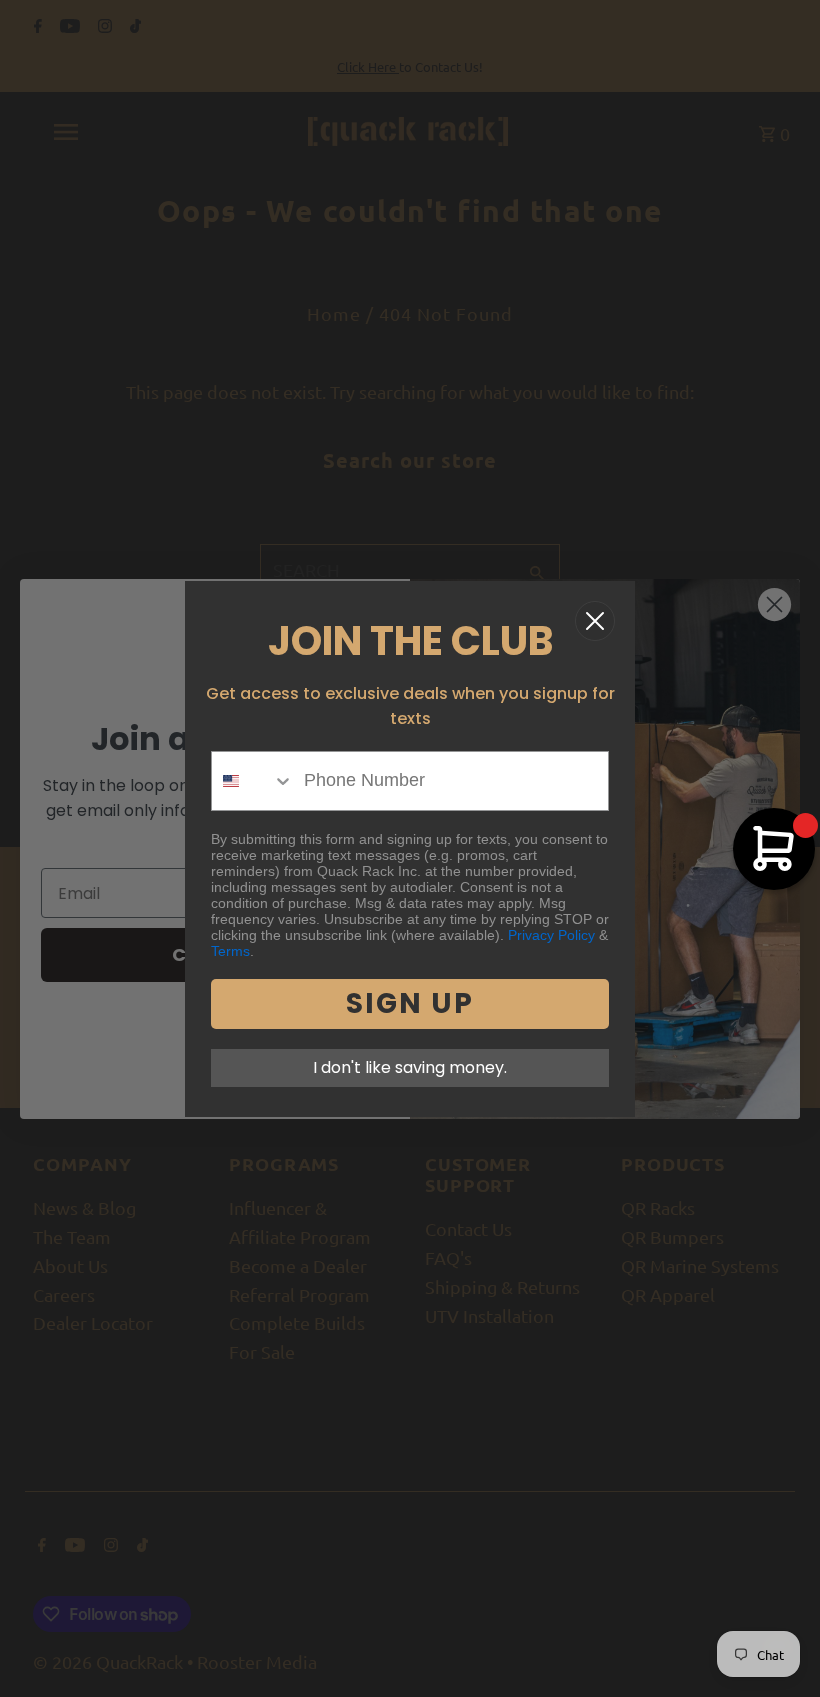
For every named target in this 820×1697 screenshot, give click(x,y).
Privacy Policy (551, 935)
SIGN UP (410, 1003)
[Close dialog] (595, 621)
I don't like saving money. (410, 1067)
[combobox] (253, 781)
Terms (230, 951)
